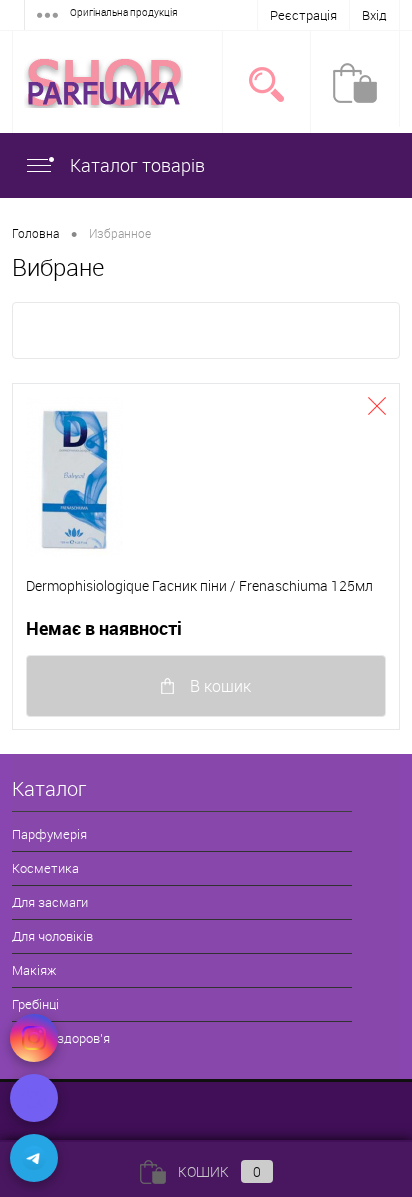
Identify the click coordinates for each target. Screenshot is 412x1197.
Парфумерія (49, 834)
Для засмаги (50, 902)
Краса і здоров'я (61, 1038)
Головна (35, 233)
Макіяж (34, 970)
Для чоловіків (52, 936)
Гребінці (35, 1004)
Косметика (45, 868)
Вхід (374, 15)
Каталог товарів (135, 165)
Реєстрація (303, 15)
